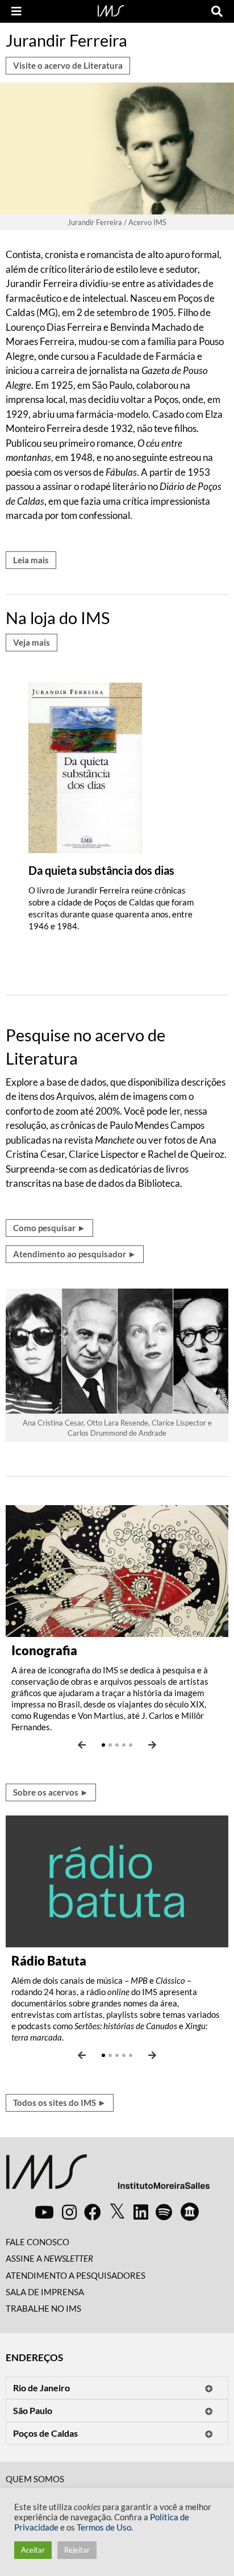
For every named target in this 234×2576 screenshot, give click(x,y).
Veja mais (32, 642)
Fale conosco (37, 2242)
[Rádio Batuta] (117, 1880)
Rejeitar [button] (77, 2550)
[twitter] (117, 2212)
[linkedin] (141, 2212)
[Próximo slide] (152, 1745)
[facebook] (93, 2212)
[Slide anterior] (82, 1745)
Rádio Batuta (49, 1961)
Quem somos (35, 2479)
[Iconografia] (117, 1570)
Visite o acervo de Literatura (68, 65)
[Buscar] (217, 11)
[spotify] (164, 2212)
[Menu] (16, 11)
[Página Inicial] (111, 10)
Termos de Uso (104, 2527)
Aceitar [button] (33, 2550)
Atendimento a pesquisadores (76, 2275)
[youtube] (44, 2212)
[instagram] (69, 2212)
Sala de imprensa (45, 2292)
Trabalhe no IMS (43, 2308)
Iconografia (44, 1650)
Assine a (49, 2258)
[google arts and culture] (190, 2212)
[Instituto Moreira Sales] (108, 2176)
